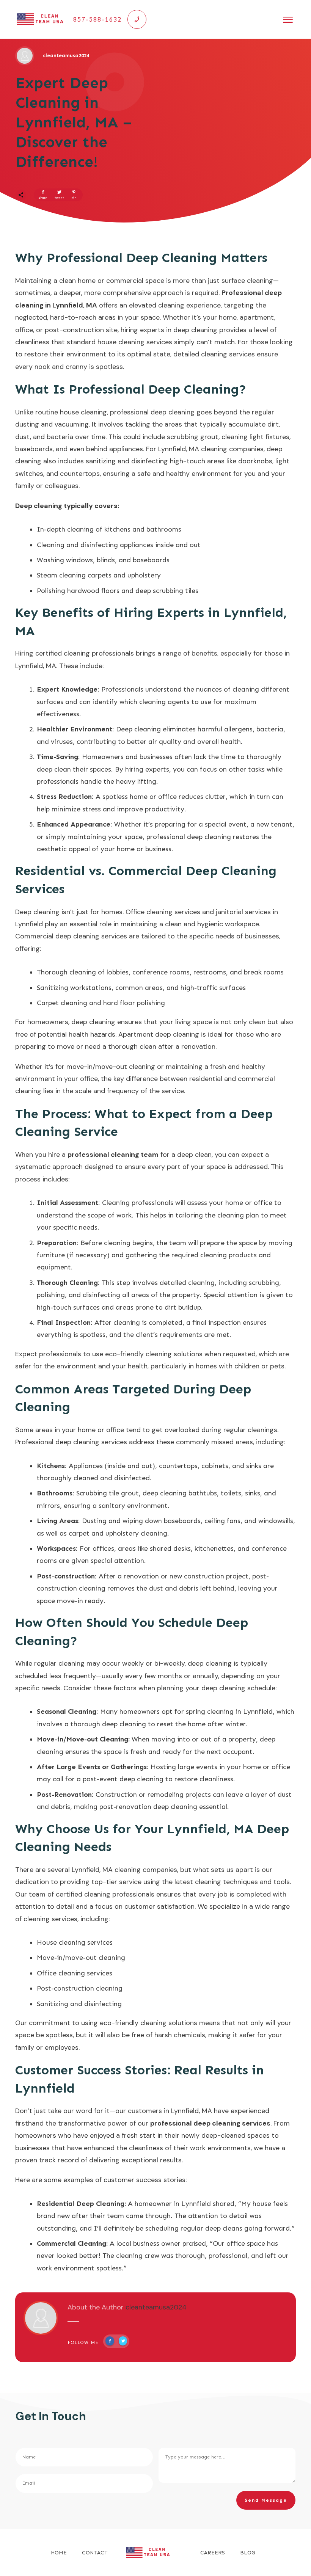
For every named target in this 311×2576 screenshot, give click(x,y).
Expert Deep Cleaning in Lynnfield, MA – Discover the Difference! (74, 122)
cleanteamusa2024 (156, 2307)
